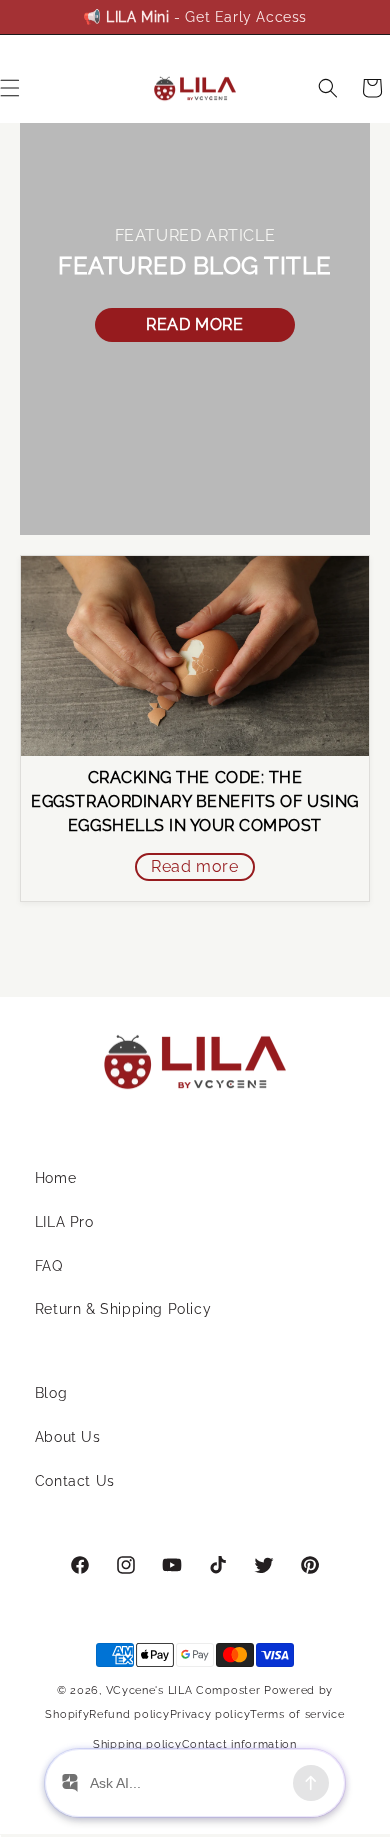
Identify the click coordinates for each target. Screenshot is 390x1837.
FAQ (49, 1266)
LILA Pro (64, 1222)
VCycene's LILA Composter (183, 1690)
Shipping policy (137, 1744)
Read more (194, 324)
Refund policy (129, 1714)
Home (55, 1178)
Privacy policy (210, 1714)
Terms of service (297, 1714)
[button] (328, 88)
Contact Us (75, 1481)
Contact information (239, 1744)
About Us (68, 1437)
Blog (51, 1393)
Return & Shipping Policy (123, 1309)
